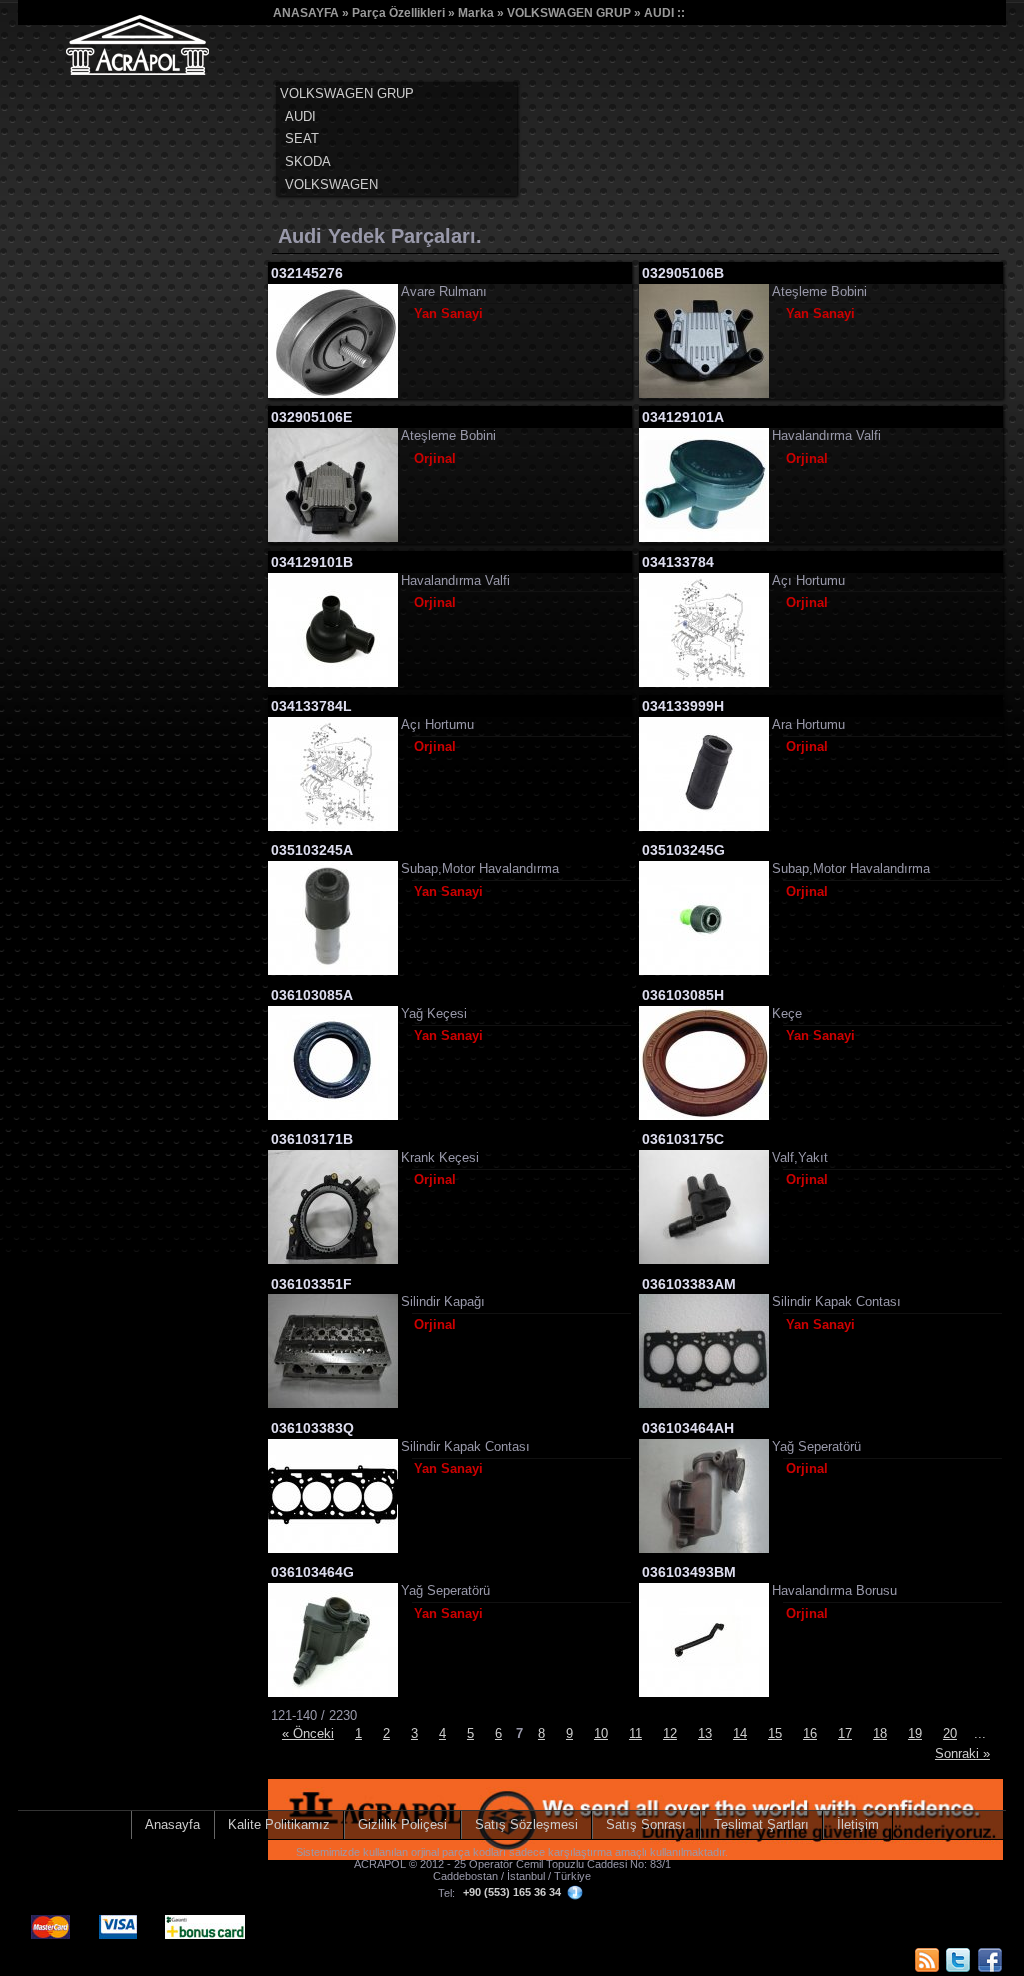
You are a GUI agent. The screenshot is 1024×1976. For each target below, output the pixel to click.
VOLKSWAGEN (331, 184)
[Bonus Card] (206, 1915)
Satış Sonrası (646, 1824)
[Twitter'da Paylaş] (958, 1960)
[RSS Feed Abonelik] (927, 1960)
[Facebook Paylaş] (990, 1960)
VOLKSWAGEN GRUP (569, 12)
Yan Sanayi (448, 313)
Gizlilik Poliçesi (402, 1824)
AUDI (659, 12)
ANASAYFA (306, 12)
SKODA (308, 161)
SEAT (302, 138)
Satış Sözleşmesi (526, 1824)
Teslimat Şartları (761, 1824)
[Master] (52, 1915)
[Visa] (119, 1915)
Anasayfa (172, 1824)
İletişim (858, 1824)
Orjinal (435, 458)
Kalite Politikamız (279, 1824)
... (980, 1733)
